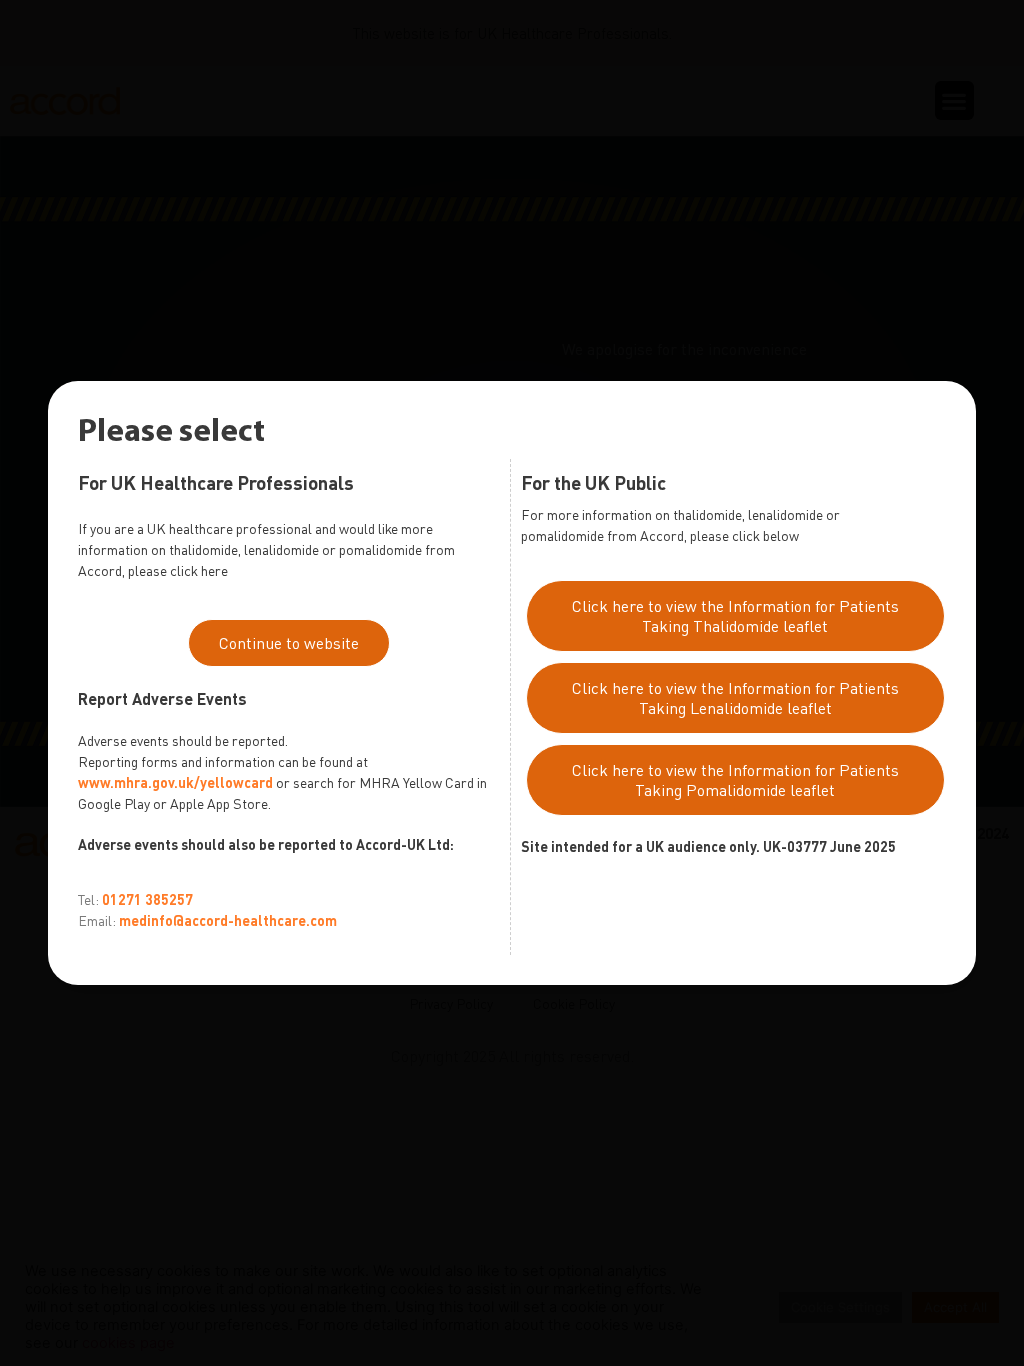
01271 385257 (147, 899)
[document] (512, 683)
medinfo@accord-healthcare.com (228, 920)
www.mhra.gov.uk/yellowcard (175, 782)
